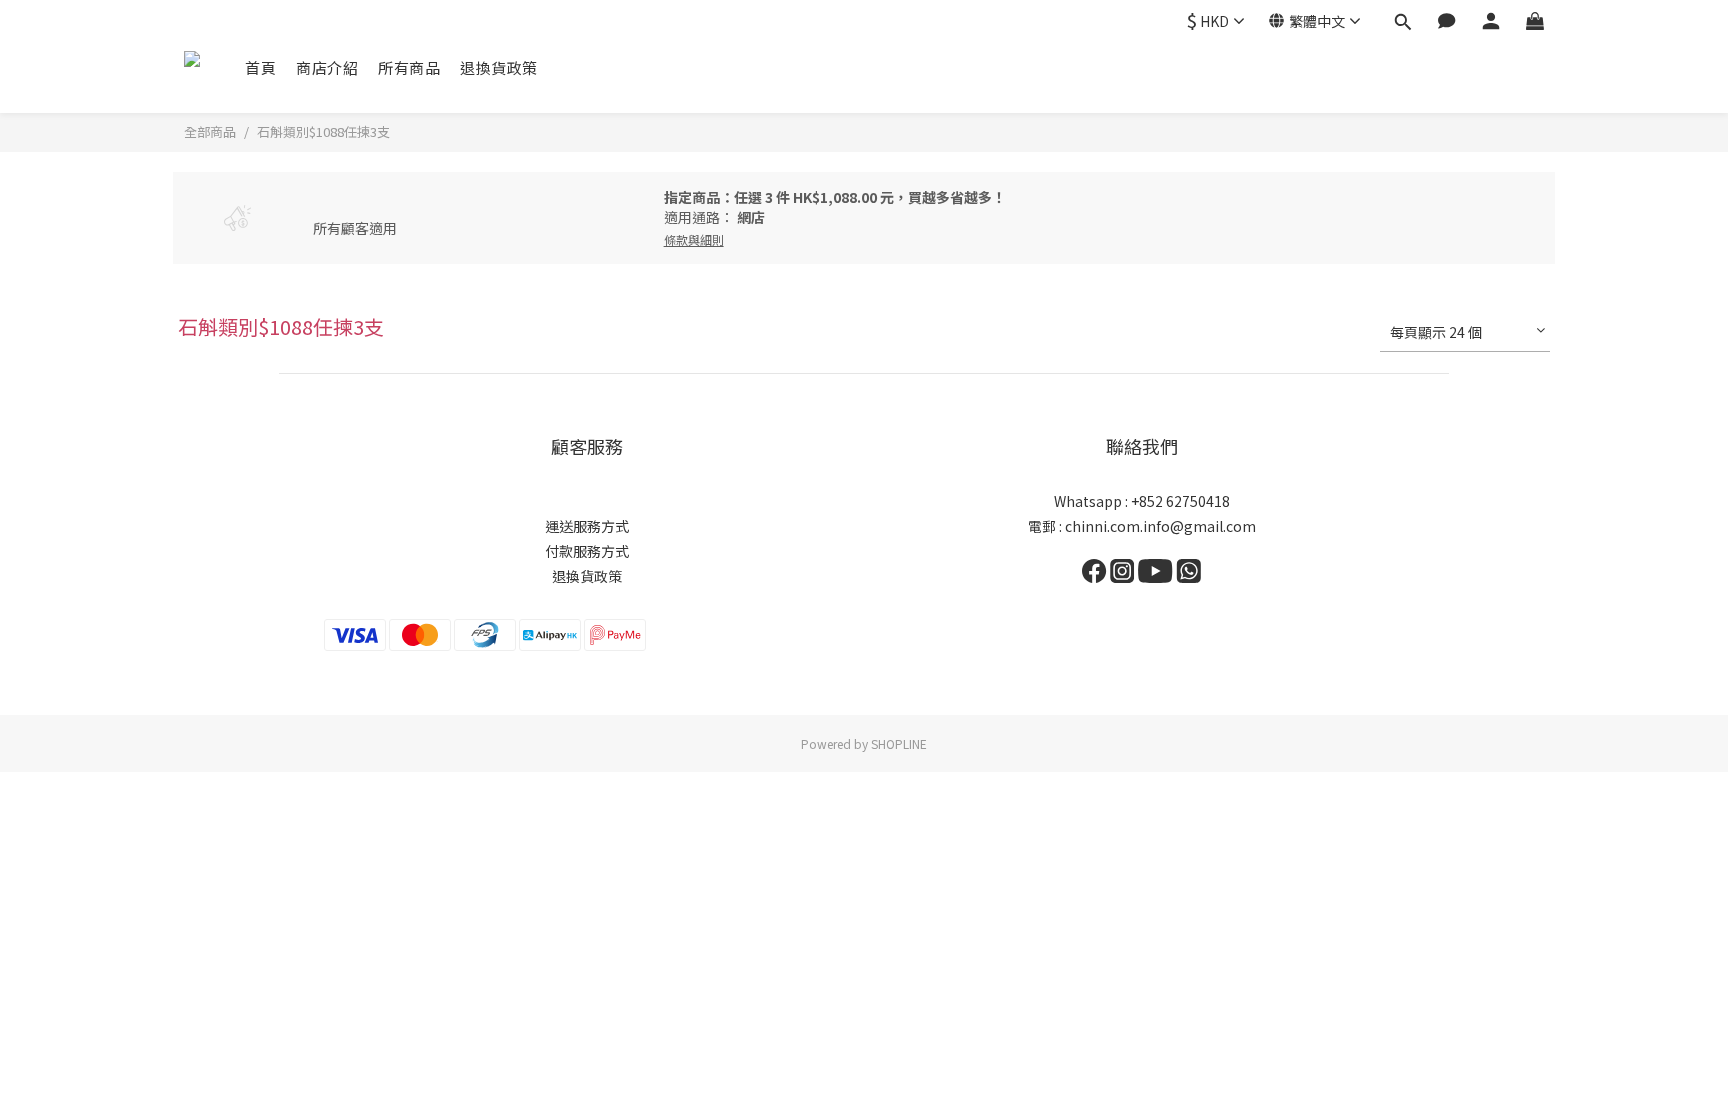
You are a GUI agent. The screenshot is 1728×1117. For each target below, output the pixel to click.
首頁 (260, 67)
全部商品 (210, 131)
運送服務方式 (587, 526)
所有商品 (409, 67)
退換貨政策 (499, 67)
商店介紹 (327, 67)
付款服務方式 (587, 551)
